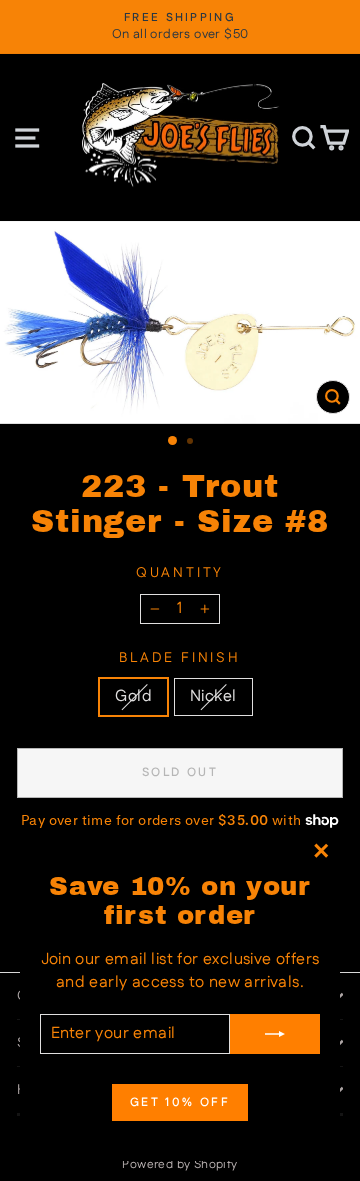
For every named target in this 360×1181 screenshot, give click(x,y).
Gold (133, 696)
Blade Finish (180, 658)
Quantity (180, 573)
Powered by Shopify (179, 1164)
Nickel (213, 696)
